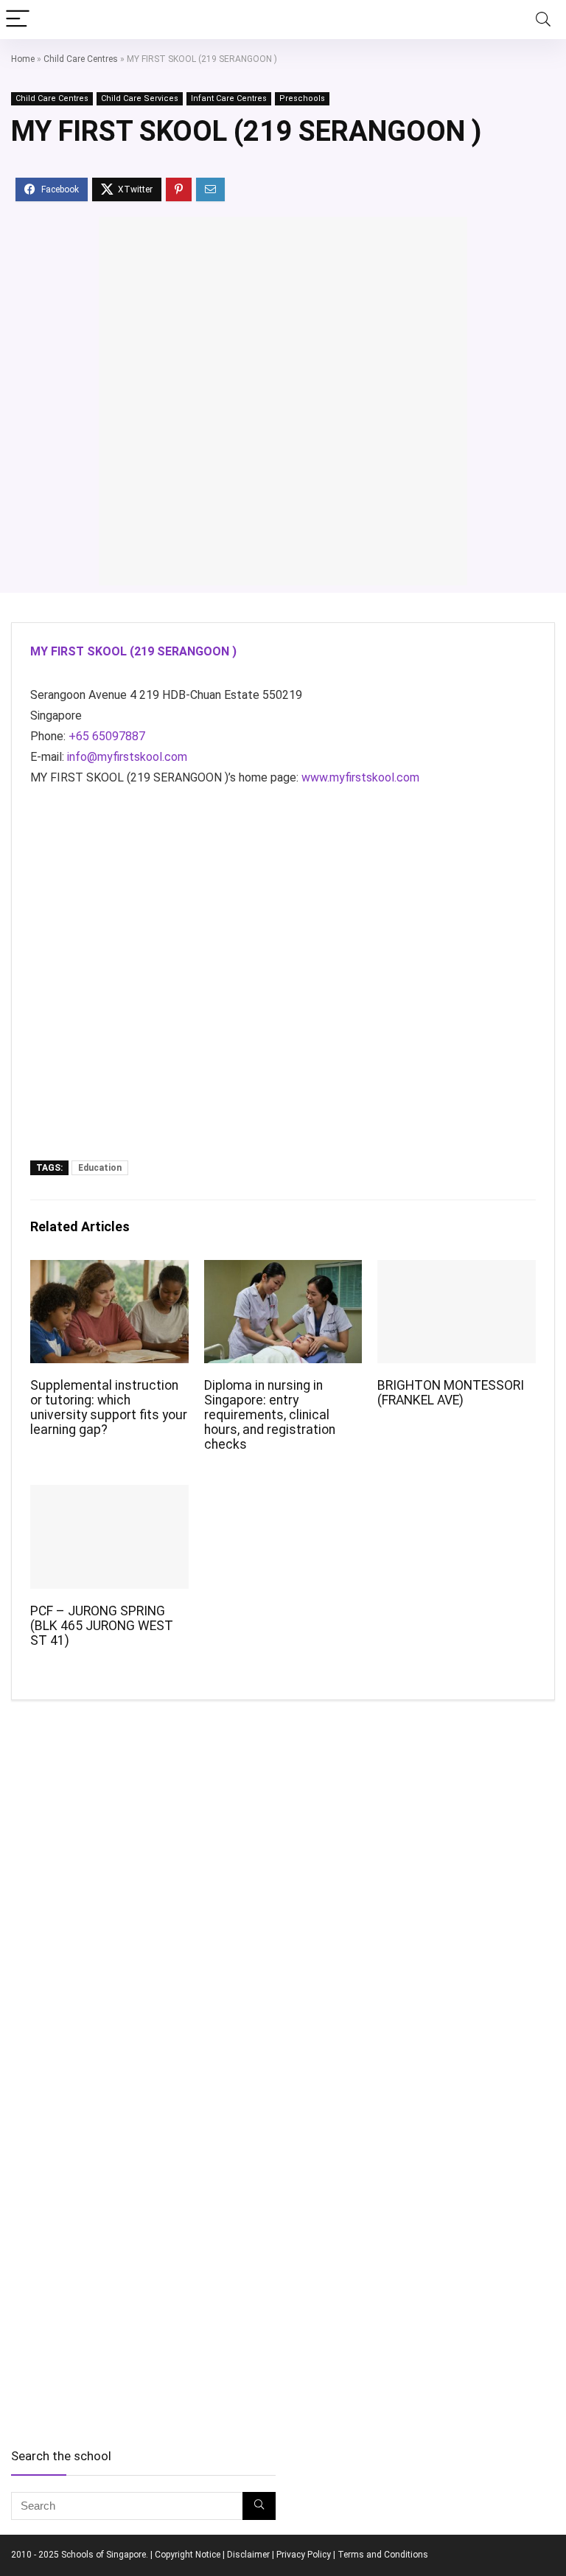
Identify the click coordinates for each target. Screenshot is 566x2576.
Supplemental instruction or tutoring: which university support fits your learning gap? (109, 1407)
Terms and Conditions (383, 2555)
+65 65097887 (107, 736)
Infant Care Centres (229, 98)
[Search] (543, 20)
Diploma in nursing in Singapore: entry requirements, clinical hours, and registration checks (270, 1415)
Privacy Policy (304, 2555)
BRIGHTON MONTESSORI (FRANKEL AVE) (451, 1393)
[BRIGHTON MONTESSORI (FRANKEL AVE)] (456, 1270)
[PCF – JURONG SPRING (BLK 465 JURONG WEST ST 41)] (109, 1495)
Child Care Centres (81, 59)
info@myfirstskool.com (127, 757)
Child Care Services (140, 98)
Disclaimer (248, 2555)
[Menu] (18, 20)
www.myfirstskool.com (360, 777)
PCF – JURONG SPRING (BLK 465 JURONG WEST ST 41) (102, 1626)
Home (23, 59)
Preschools (302, 98)
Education (100, 1168)
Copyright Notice (188, 2555)
